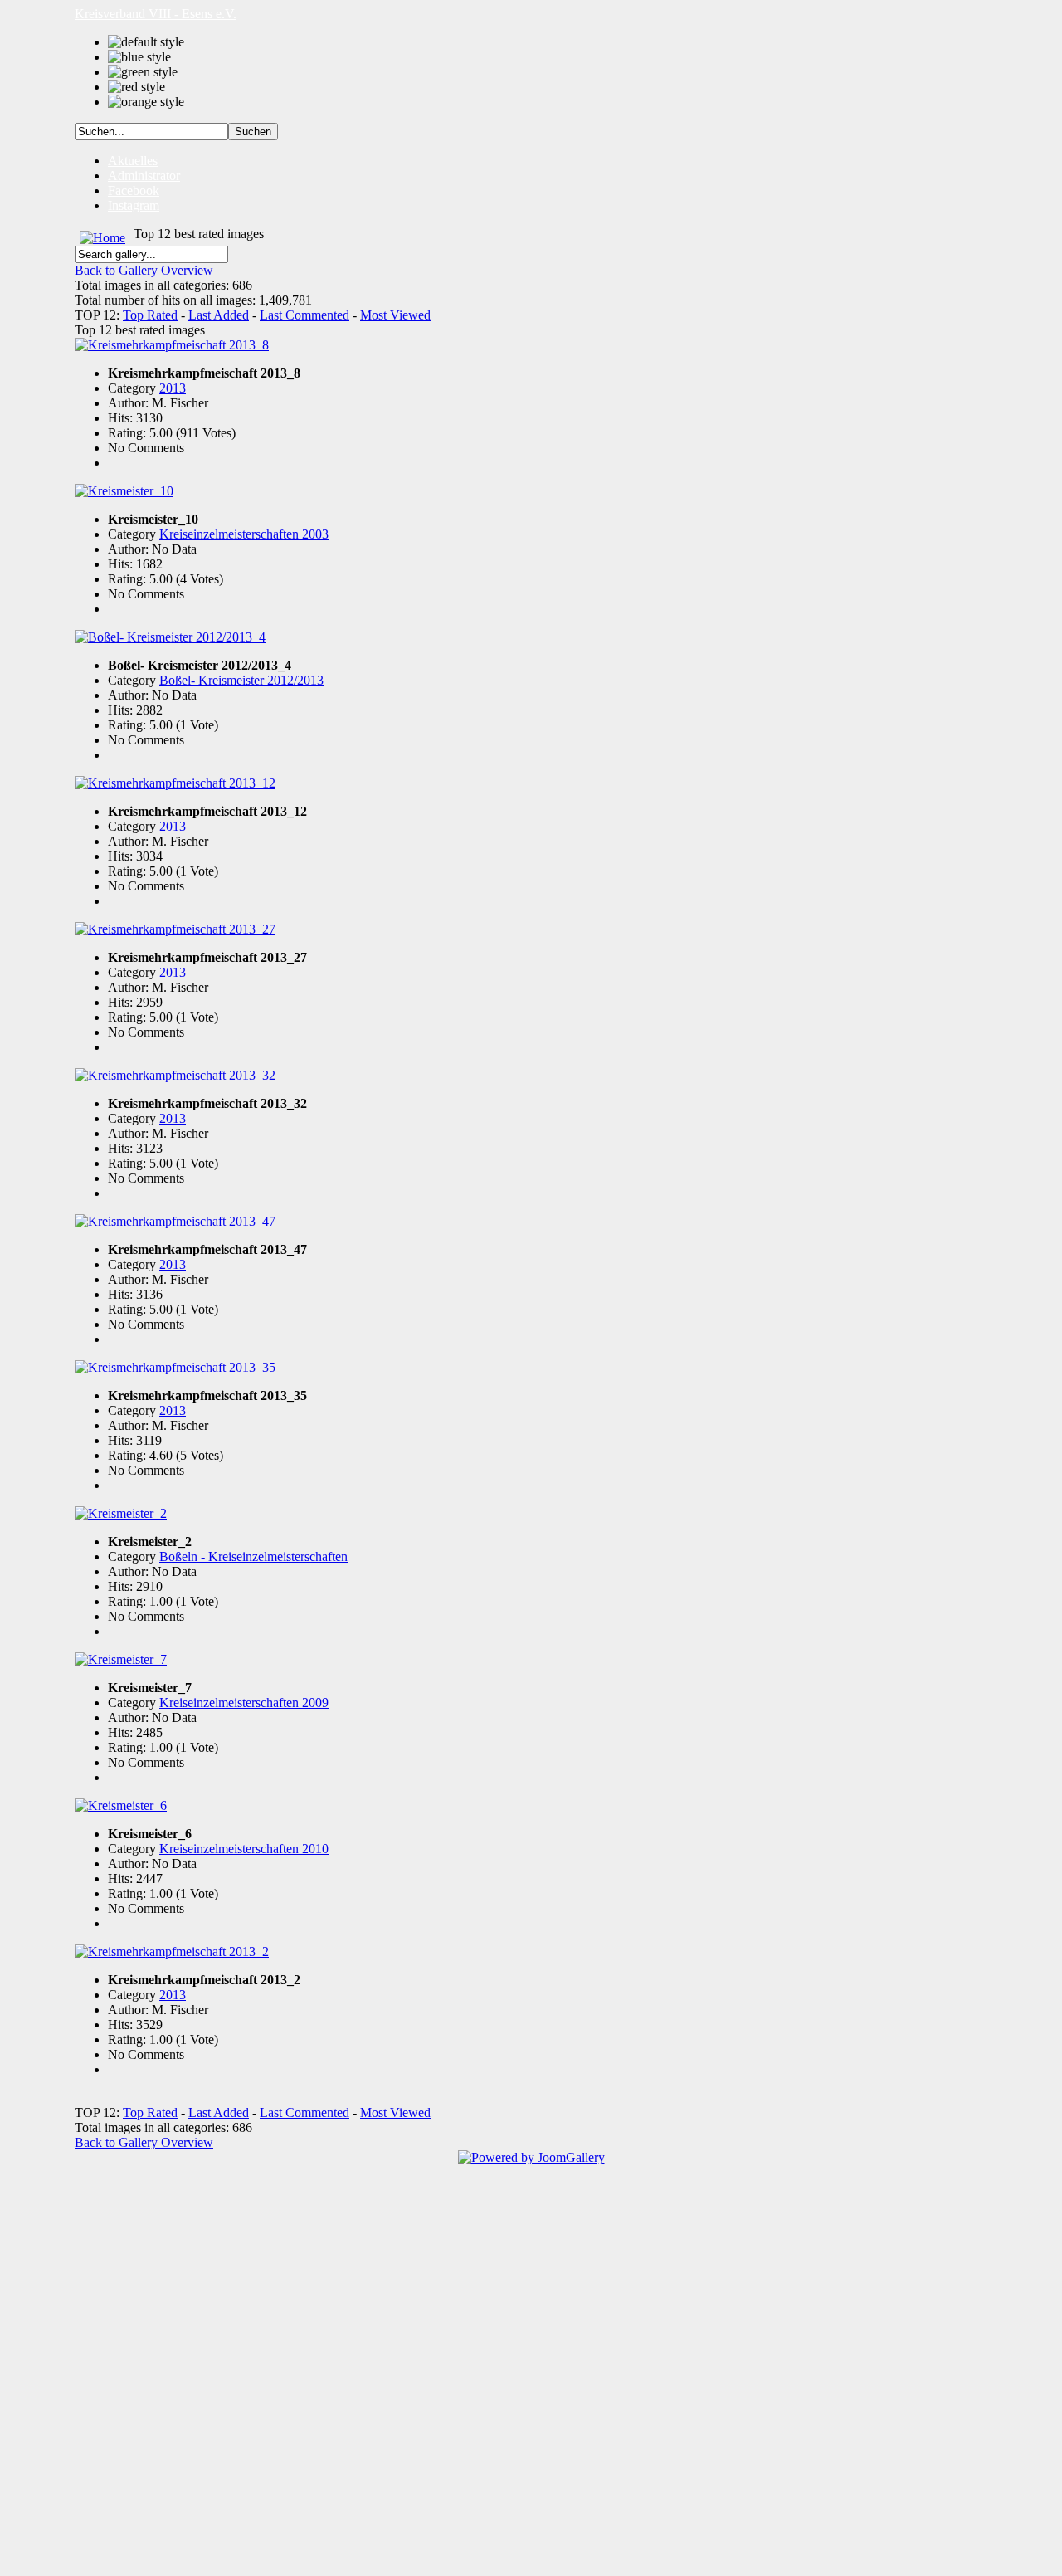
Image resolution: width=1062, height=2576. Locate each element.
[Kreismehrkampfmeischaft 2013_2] (172, 1952)
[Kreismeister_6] (121, 1805)
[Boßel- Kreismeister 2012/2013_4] (170, 637)
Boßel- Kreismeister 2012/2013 (241, 680)
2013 (173, 388)
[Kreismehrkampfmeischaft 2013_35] (175, 1367)
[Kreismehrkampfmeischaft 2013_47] (175, 1221)
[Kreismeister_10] (124, 491)
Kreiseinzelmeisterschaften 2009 (244, 1703)
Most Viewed (395, 315)
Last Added (219, 315)
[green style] (143, 72)
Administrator (144, 176)
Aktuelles (133, 161)
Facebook (134, 190)
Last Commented (304, 315)
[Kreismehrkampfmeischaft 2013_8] (172, 345)
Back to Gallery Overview (144, 270)
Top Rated (150, 315)
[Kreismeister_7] (121, 1659)
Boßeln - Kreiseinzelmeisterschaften (253, 1556)
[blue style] (139, 57)
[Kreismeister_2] (121, 1513)
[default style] (146, 42)
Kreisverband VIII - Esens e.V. (156, 14)
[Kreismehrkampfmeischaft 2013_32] (175, 1075)
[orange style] (146, 102)
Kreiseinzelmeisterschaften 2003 (244, 534)
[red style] (136, 87)
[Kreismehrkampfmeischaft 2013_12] (175, 783)
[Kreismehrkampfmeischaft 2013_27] (175, 929)
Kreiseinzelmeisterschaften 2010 (244, 1849)
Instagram (134, 205)
